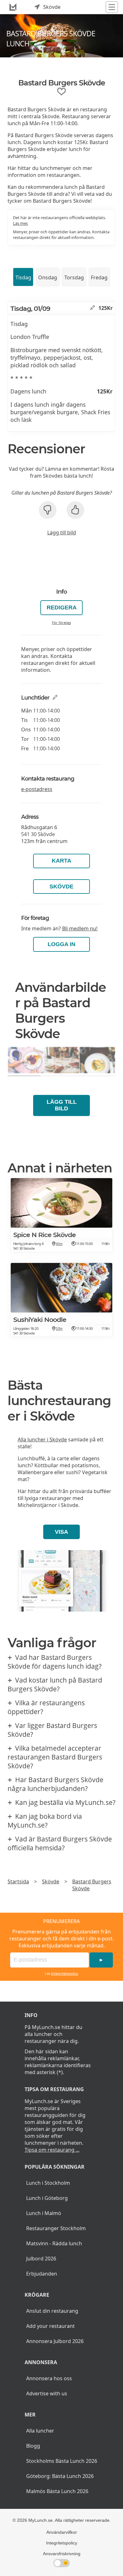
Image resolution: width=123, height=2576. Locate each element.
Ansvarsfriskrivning (62, 2554)
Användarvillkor (62, 2532)
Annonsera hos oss (49, 2378)
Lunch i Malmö (44, 2213)
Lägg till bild (62, 532)
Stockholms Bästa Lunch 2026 (62, 2461)
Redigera (62, 608)
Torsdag (74, 277)
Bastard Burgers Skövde (92, 1885)
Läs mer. (20, 223)
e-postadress (37, 789)
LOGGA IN (61, 944)
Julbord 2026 (41, 2259)
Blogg (33, 2446)
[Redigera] (93, 308)
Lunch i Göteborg (47, 2198)
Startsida (18, 1881)
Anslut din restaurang (52, 2311)
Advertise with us (47, 2393)
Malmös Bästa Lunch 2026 (57, 2491)
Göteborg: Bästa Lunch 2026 (60, 2476)
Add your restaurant (50, 2326)
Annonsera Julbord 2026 (55, 2341)
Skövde (61, 887)
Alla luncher (40, 2431)
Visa (61, 1532)
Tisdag (23, 277)
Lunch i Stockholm (48, 2183)
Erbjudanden (42, 2274)
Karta (61, 861)
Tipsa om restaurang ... (52, 2150)
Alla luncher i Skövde (42, 1439)
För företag (61, 622)
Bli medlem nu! (80, 928)
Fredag (99, 277)
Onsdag (48, 277)
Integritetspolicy (65, 1973)
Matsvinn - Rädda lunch (54, 2243)
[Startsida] (13, 7)
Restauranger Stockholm (56, 2228)
